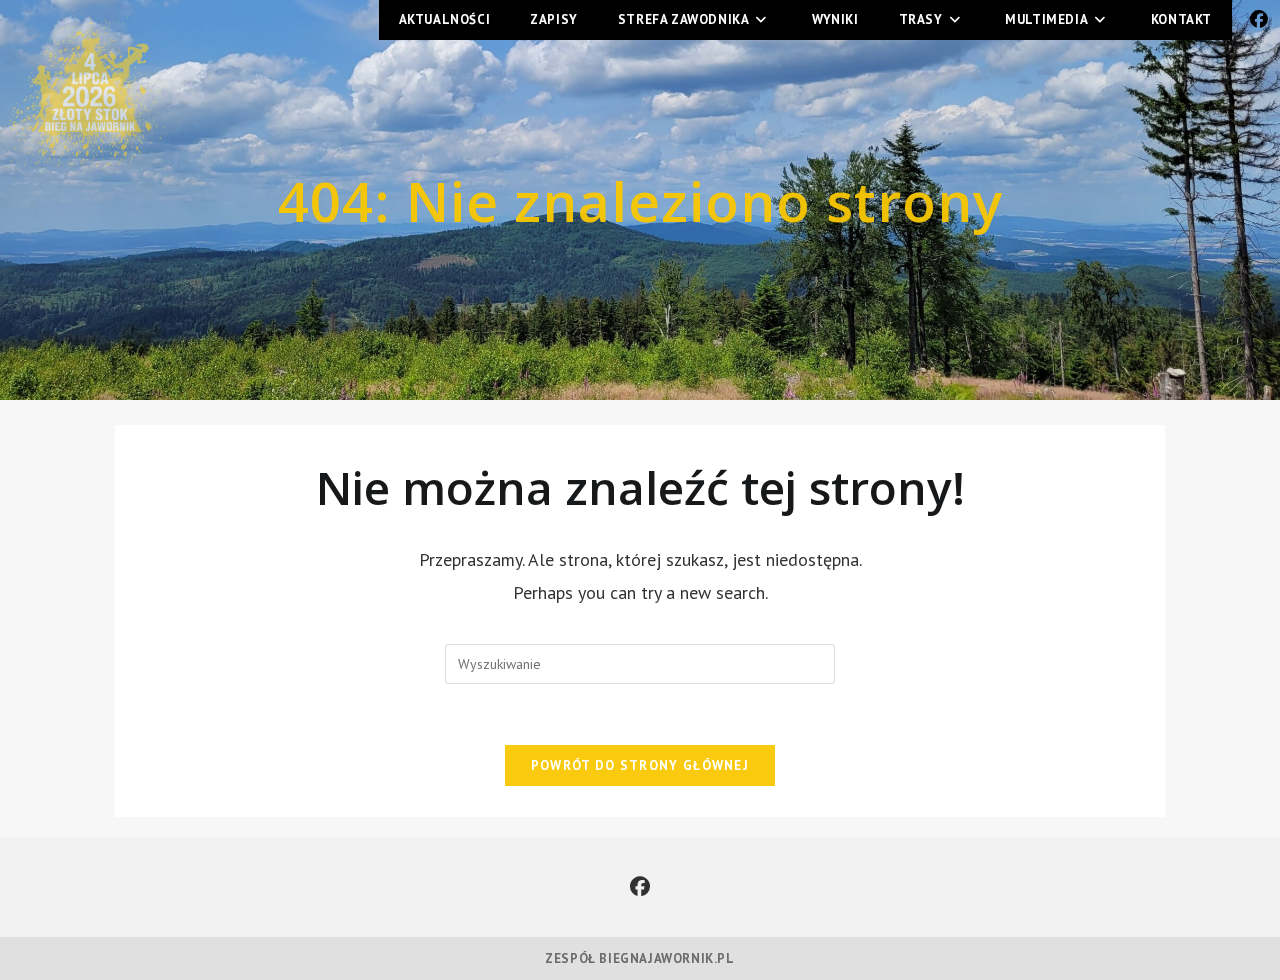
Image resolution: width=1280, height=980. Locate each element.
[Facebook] (640, 887)
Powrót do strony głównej (640, 765)
